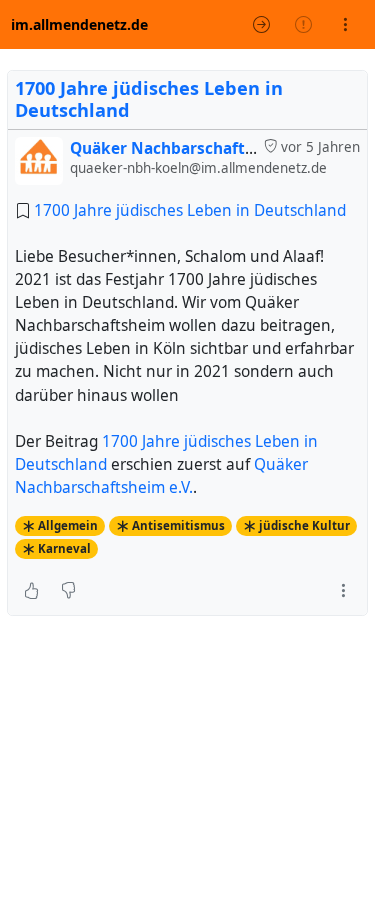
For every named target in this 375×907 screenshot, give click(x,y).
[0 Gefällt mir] (31, 590)
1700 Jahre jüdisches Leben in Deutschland (149, 99)
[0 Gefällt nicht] (68, 590)
